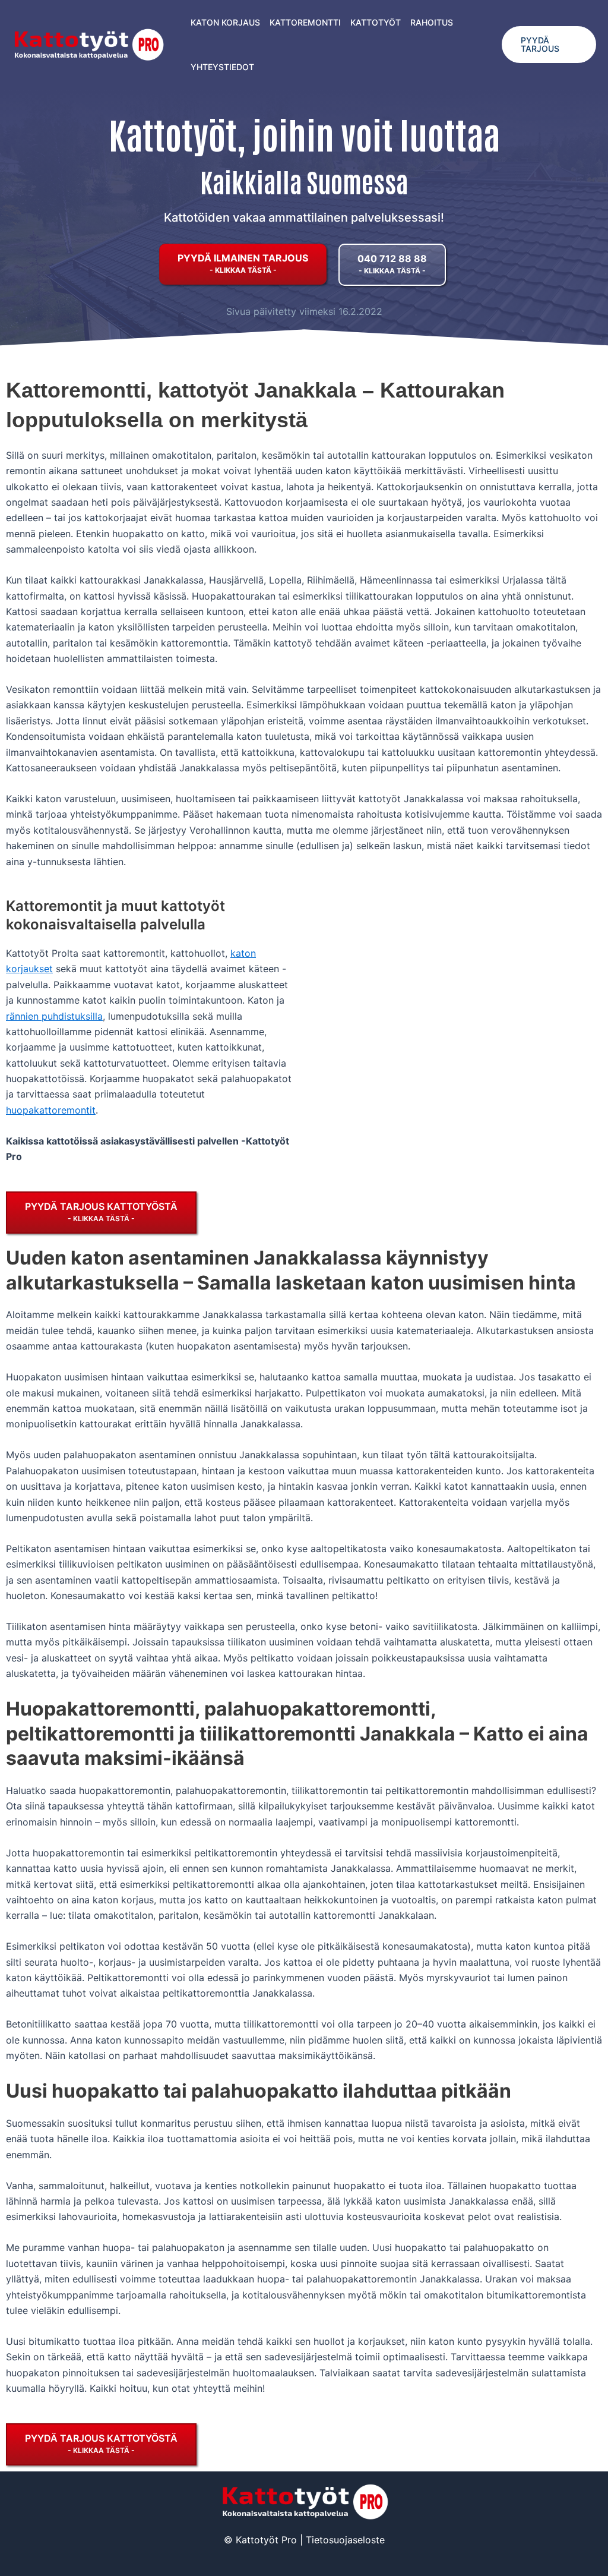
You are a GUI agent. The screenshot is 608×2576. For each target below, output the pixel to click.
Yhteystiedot (222, 67)
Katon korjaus (225, 22)
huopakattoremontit (51, 1110)
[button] (549, 45)
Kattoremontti (305, 22)
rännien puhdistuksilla (54, 1016)
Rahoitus (432, 22)
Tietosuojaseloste (345, 2540)
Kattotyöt (376, 22)
